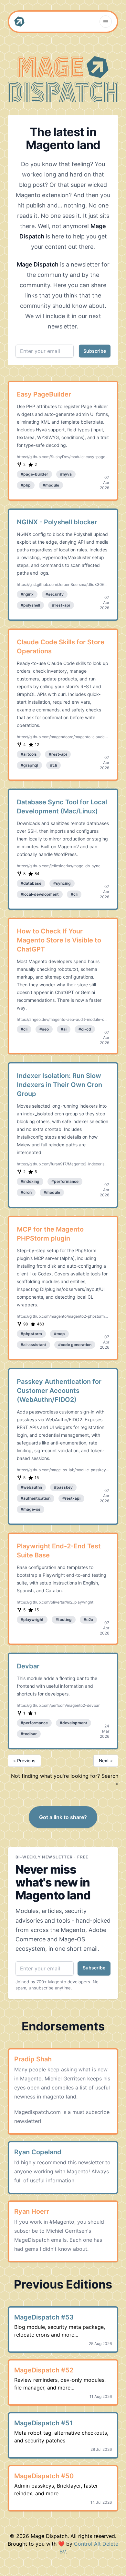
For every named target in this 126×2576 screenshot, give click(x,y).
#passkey (63, 1487)
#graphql (29, 765)
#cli (53, 765)
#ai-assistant (33, 1345)
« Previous (24, 1761)
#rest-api (61, 605)
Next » (106, 1761)
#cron (26, 1192)
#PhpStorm (31, 1334)
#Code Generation (75, 1345)
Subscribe (95, 351)
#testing (64, 1620)
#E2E (88, 1620)
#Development (73, 1723)
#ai (64, 1029)
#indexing (30, 1181)
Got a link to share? (63, 1817)
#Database (31, 883)
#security (55, 594)
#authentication (36, 1498)
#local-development (40, 894)
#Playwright (32, 1620)
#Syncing (62, 883)
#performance (65, 1181)
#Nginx (27, 594)
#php (26, 485)
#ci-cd (85, 1029)
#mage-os (31, 1509)
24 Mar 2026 (105, 1731)
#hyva (66, 474)
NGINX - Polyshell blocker (57, 522)
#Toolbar (29, 1734)
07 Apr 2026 (105, 483)
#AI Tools (29, 754)
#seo (44, 1029)
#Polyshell (30, 605)
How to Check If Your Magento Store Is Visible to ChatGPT (59, 940)
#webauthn (31, 1487)
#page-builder (34, 474)
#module (51, 485)
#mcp (59, 1334)
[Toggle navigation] (106, 22)
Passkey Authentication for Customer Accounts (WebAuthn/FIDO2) (59, 1391)
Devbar (28, 1666)
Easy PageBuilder (44, 394)
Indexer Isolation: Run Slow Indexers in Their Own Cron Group (59, 1085)
